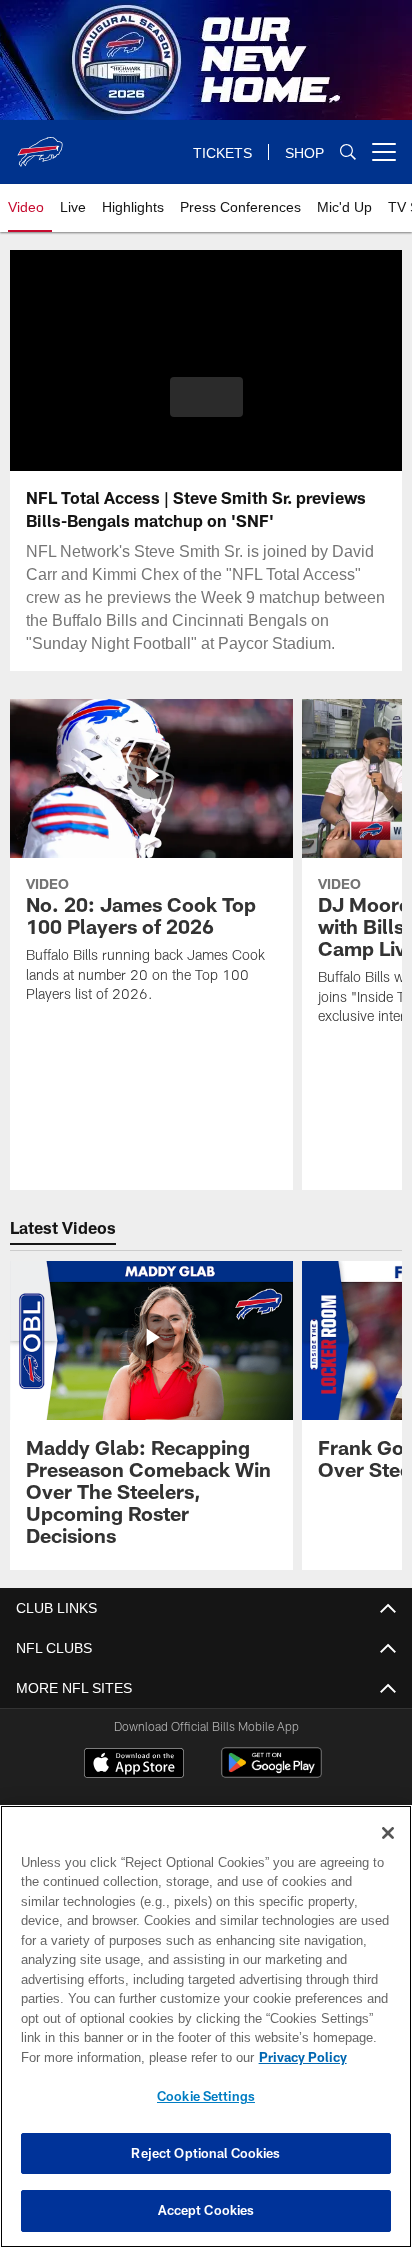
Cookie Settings (206, 2096)
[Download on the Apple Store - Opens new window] (134, 1765)
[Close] (388, 1833)
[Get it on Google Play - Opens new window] (271, 1772)
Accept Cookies (206, 2210)
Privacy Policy (131, 2057)
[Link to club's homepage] (40, 144)
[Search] (348, 152)
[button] (206, 409)
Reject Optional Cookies (205, 2153)
